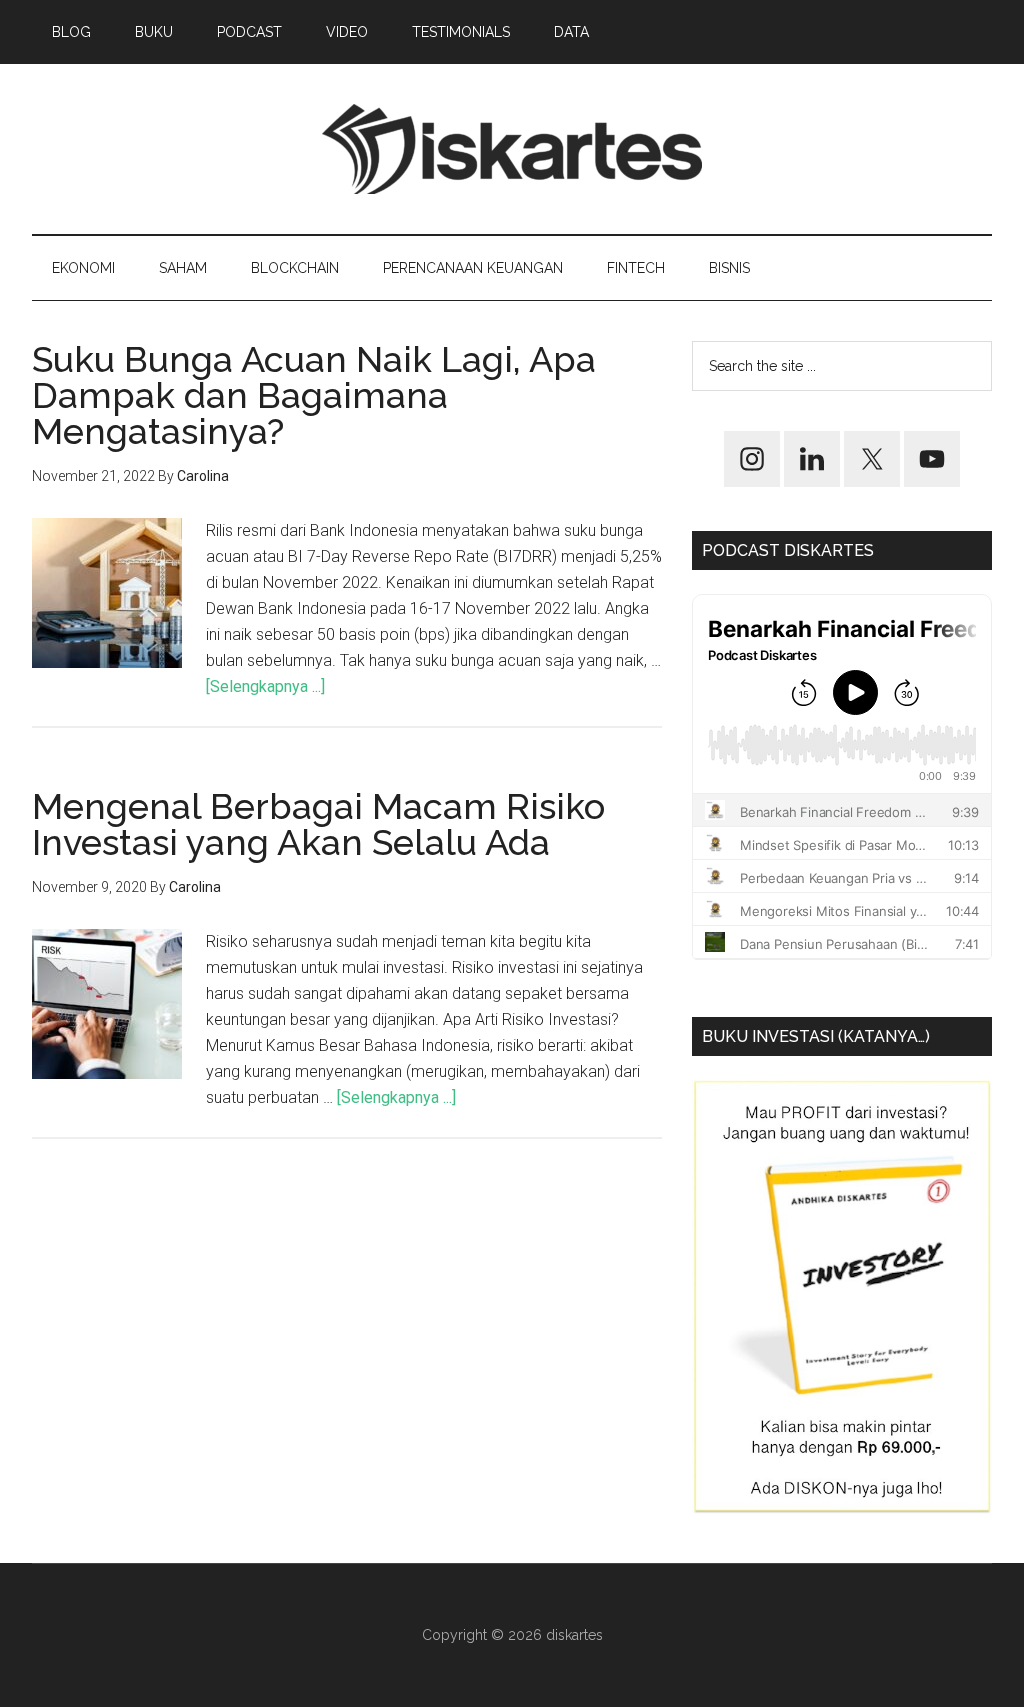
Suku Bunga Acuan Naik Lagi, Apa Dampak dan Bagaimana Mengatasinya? (314, 395)
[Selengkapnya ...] (265, 686)
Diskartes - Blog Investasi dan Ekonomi (512, 149)
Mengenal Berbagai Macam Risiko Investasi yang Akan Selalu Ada (318, 824)
